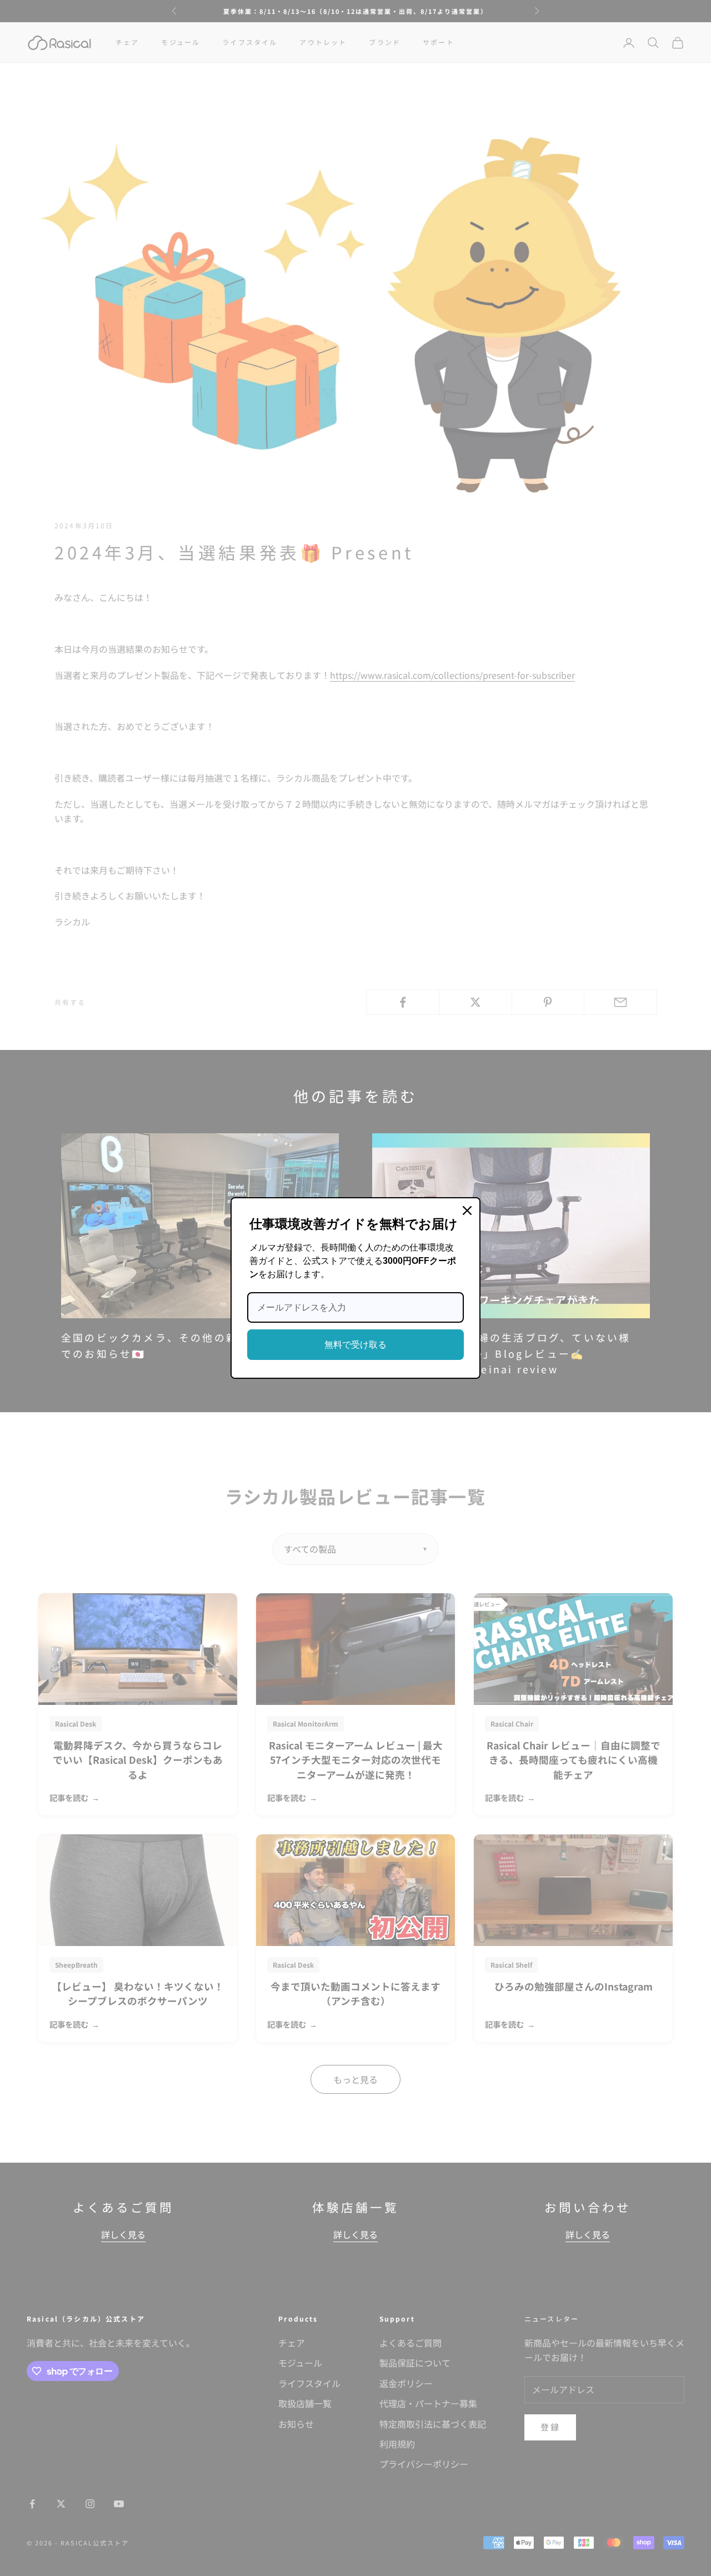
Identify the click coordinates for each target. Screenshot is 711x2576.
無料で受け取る (355, 1345)
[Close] (467, 1211)
